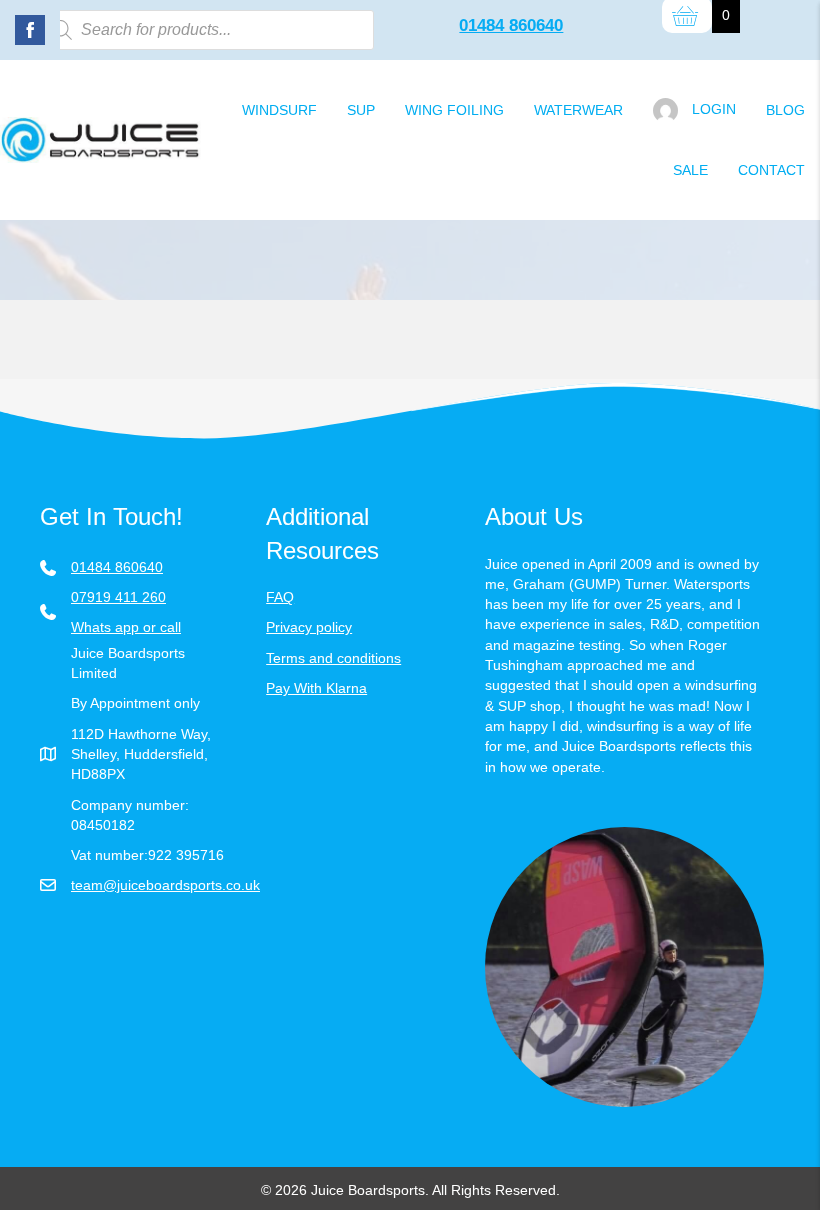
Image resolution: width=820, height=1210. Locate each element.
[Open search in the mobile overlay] (207, 30)
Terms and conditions (333, 658)
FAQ (280, 597)
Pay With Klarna (316, 688)
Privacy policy (309, 627)
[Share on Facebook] (30, 30)
